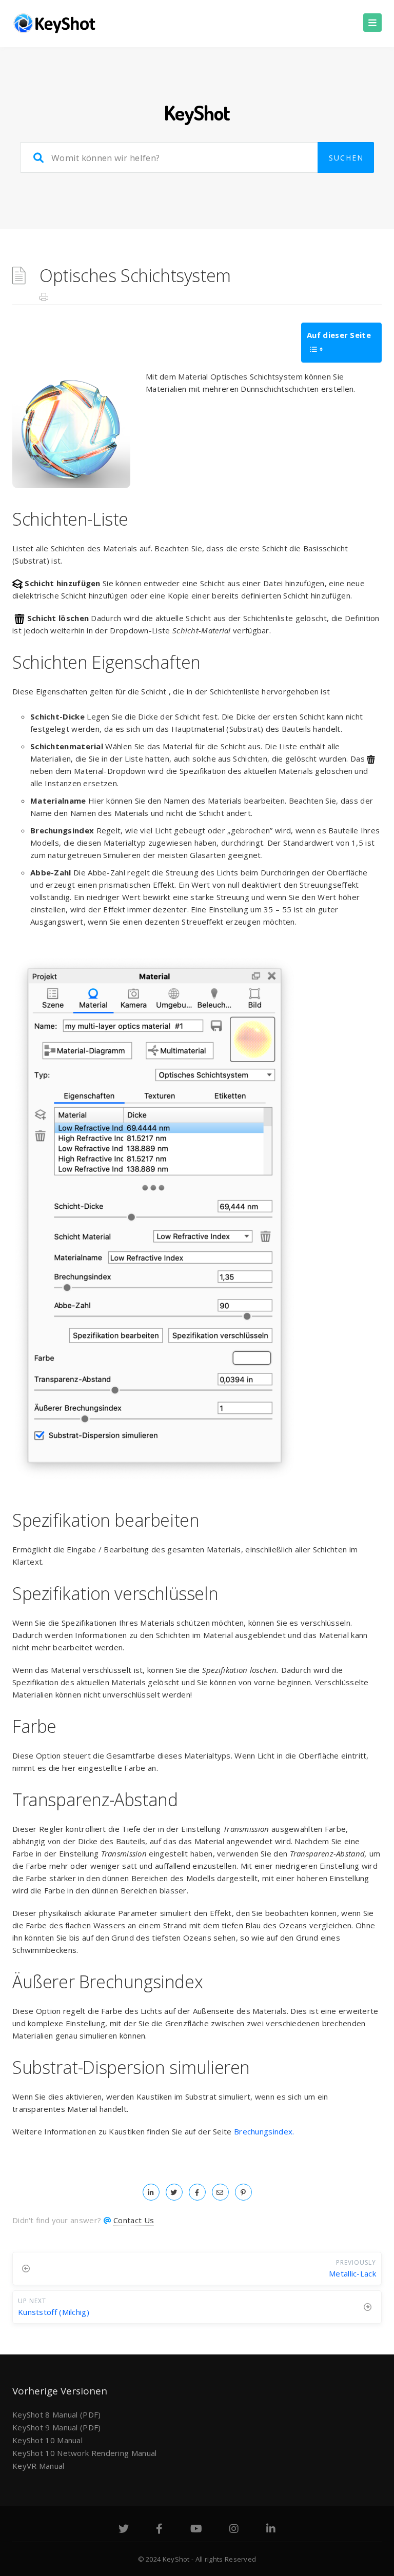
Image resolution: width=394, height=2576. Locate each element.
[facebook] (197, 2192)
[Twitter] (124, 2530)
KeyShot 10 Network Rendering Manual (85, 2453)
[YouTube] (196, 2530)
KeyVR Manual (38, 2466)
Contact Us (134, 2220)
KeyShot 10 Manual (47, 2440)
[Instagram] (234, 2530)
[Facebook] (159, 2530)
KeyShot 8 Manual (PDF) (57, 2414)
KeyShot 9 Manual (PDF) (57, 2427)
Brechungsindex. (264, 2131)
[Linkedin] (271, 2530)
